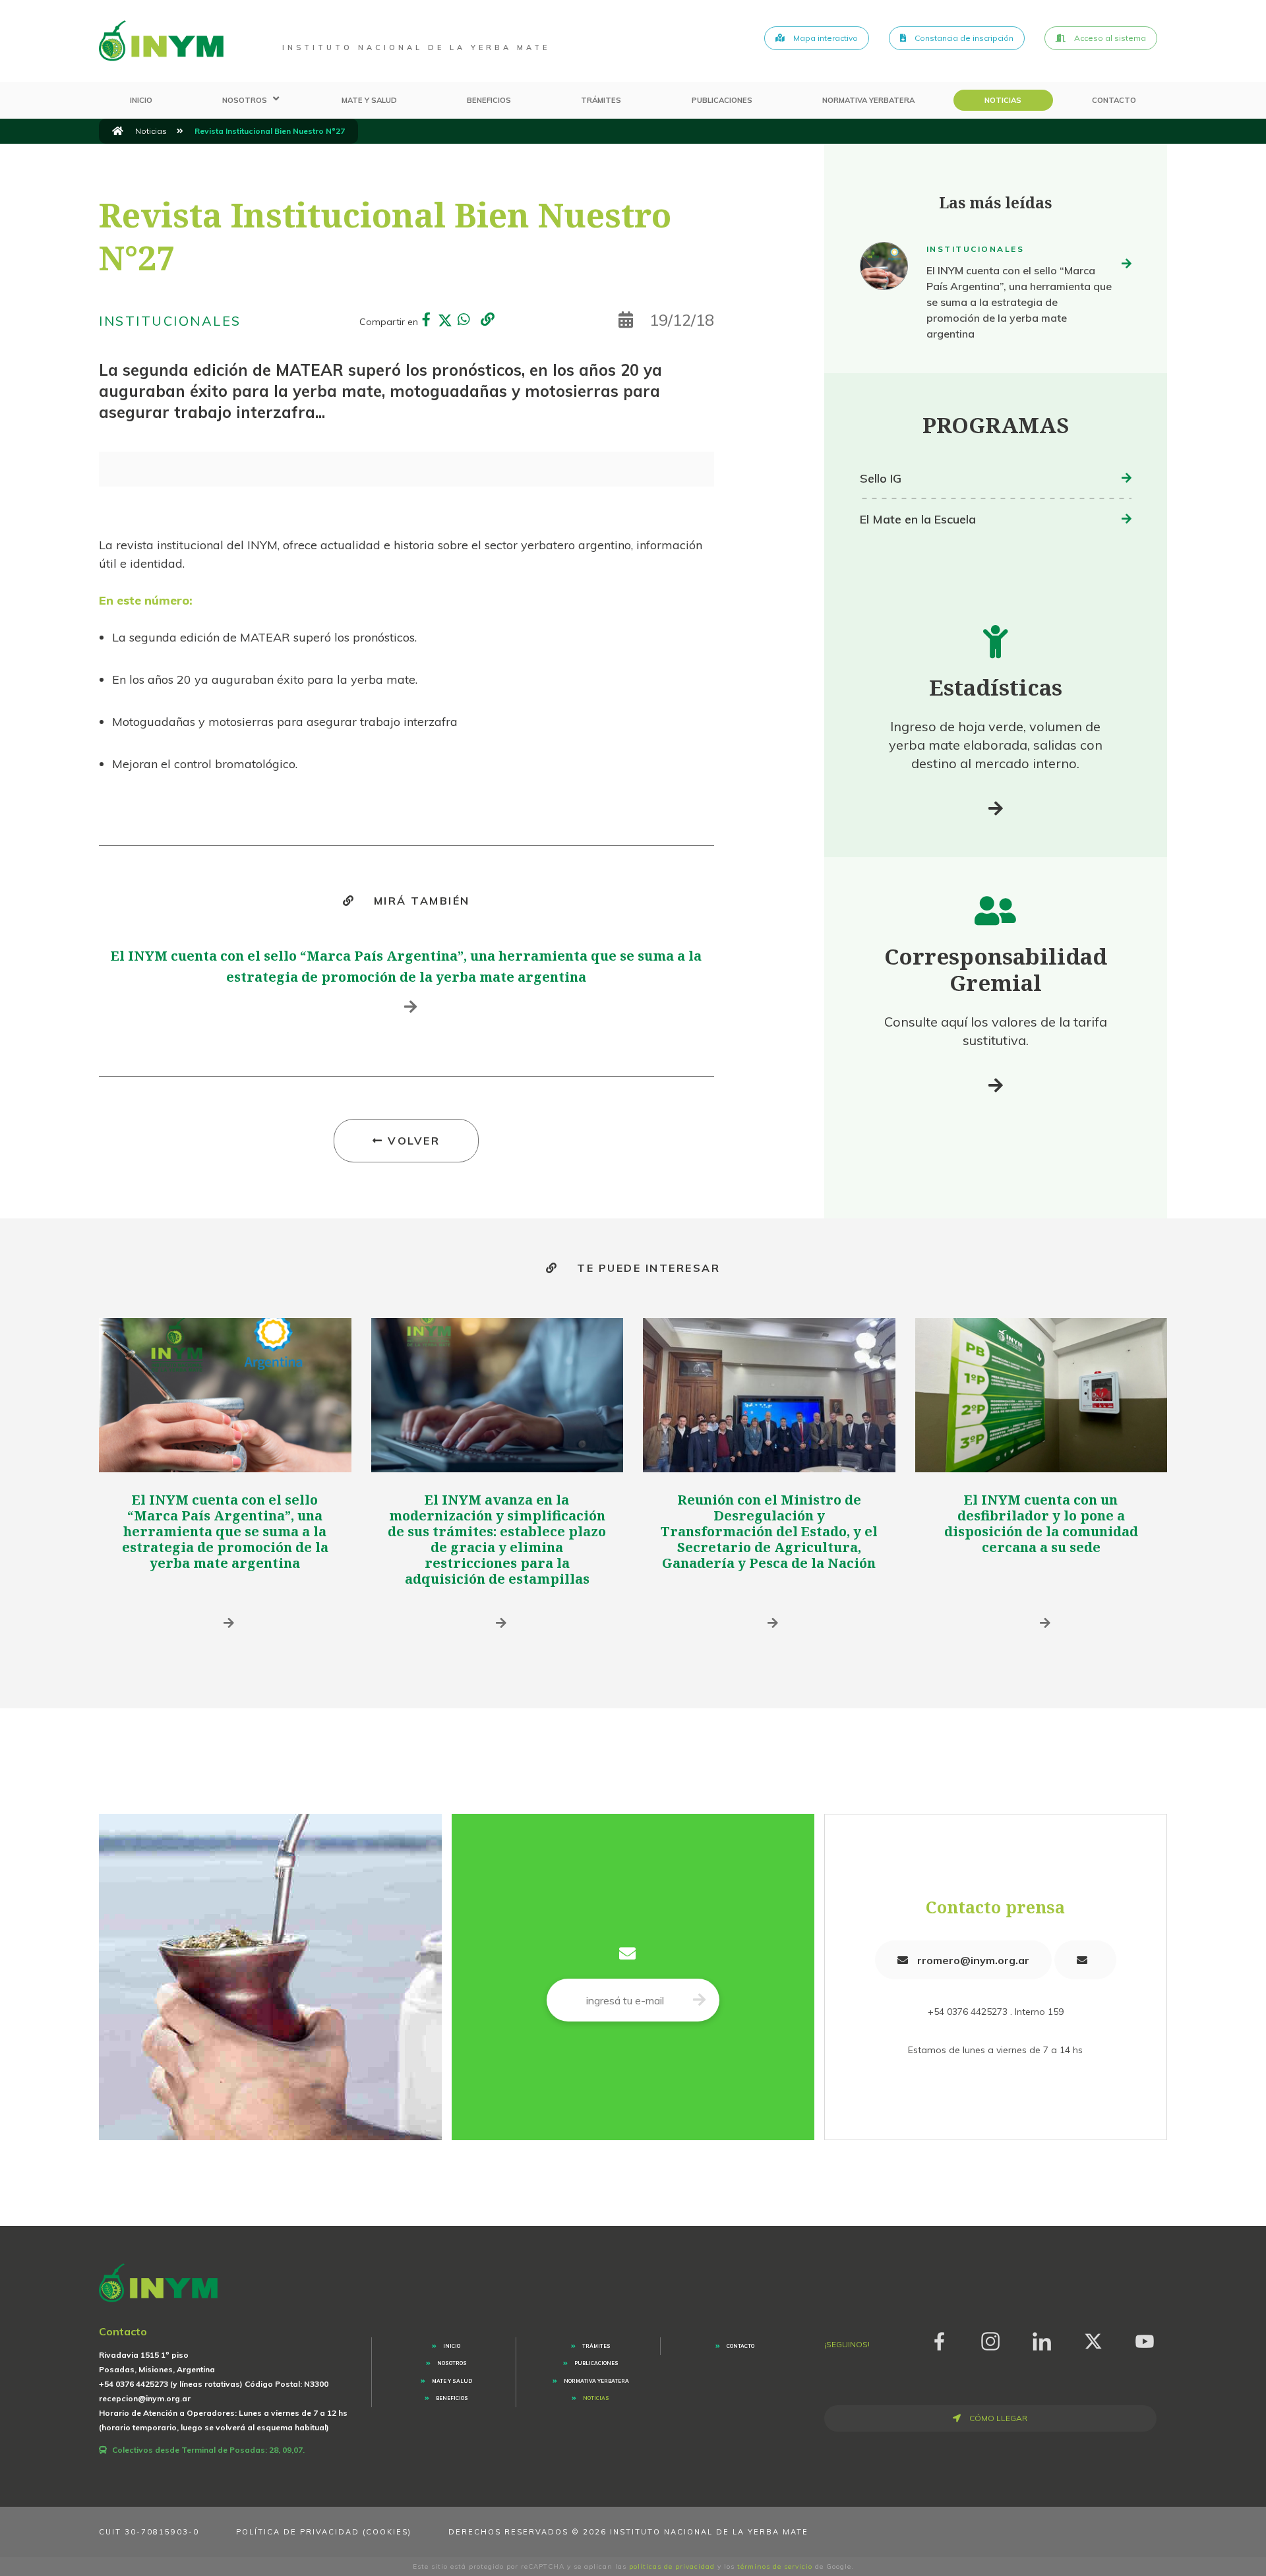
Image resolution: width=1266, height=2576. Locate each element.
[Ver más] (996, 808)
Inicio (141, 100)
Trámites (601, 100)
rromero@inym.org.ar (972, 1960)
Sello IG (881, 478)
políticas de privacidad (672, 2566)
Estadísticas (996, 687)
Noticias (1003, 100)
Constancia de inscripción (963, 38)
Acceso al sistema (1109, 38)
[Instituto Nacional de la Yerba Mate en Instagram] (990, 2339)
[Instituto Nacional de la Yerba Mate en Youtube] (1145, 2339)
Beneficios (489, 100)
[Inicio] (118, 131)
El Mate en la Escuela (918, 519)
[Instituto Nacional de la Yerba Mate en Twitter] (1093, 2339)
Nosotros (245, 100)
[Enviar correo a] (1085, 1960)
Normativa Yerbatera (868, 100)
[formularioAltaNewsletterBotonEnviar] (699, 2000)
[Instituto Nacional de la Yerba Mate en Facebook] (939, 2339)
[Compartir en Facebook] (427, 321)
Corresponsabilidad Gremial (996, 970)
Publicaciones (722, 100)
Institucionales (170, 321)
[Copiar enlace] (487, 320)
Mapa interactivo (825, 38)
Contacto (1114, 100)
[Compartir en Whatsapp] (464, 321)
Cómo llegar (997, 2418)
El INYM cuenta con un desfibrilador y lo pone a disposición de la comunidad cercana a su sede (1041, 1523)
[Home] (161, 41)
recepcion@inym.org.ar (145, 2398)
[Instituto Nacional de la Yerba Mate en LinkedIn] (1042, 2339)
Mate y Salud (369, 100)
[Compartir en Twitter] (445, 321)
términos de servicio (775, 2566)
